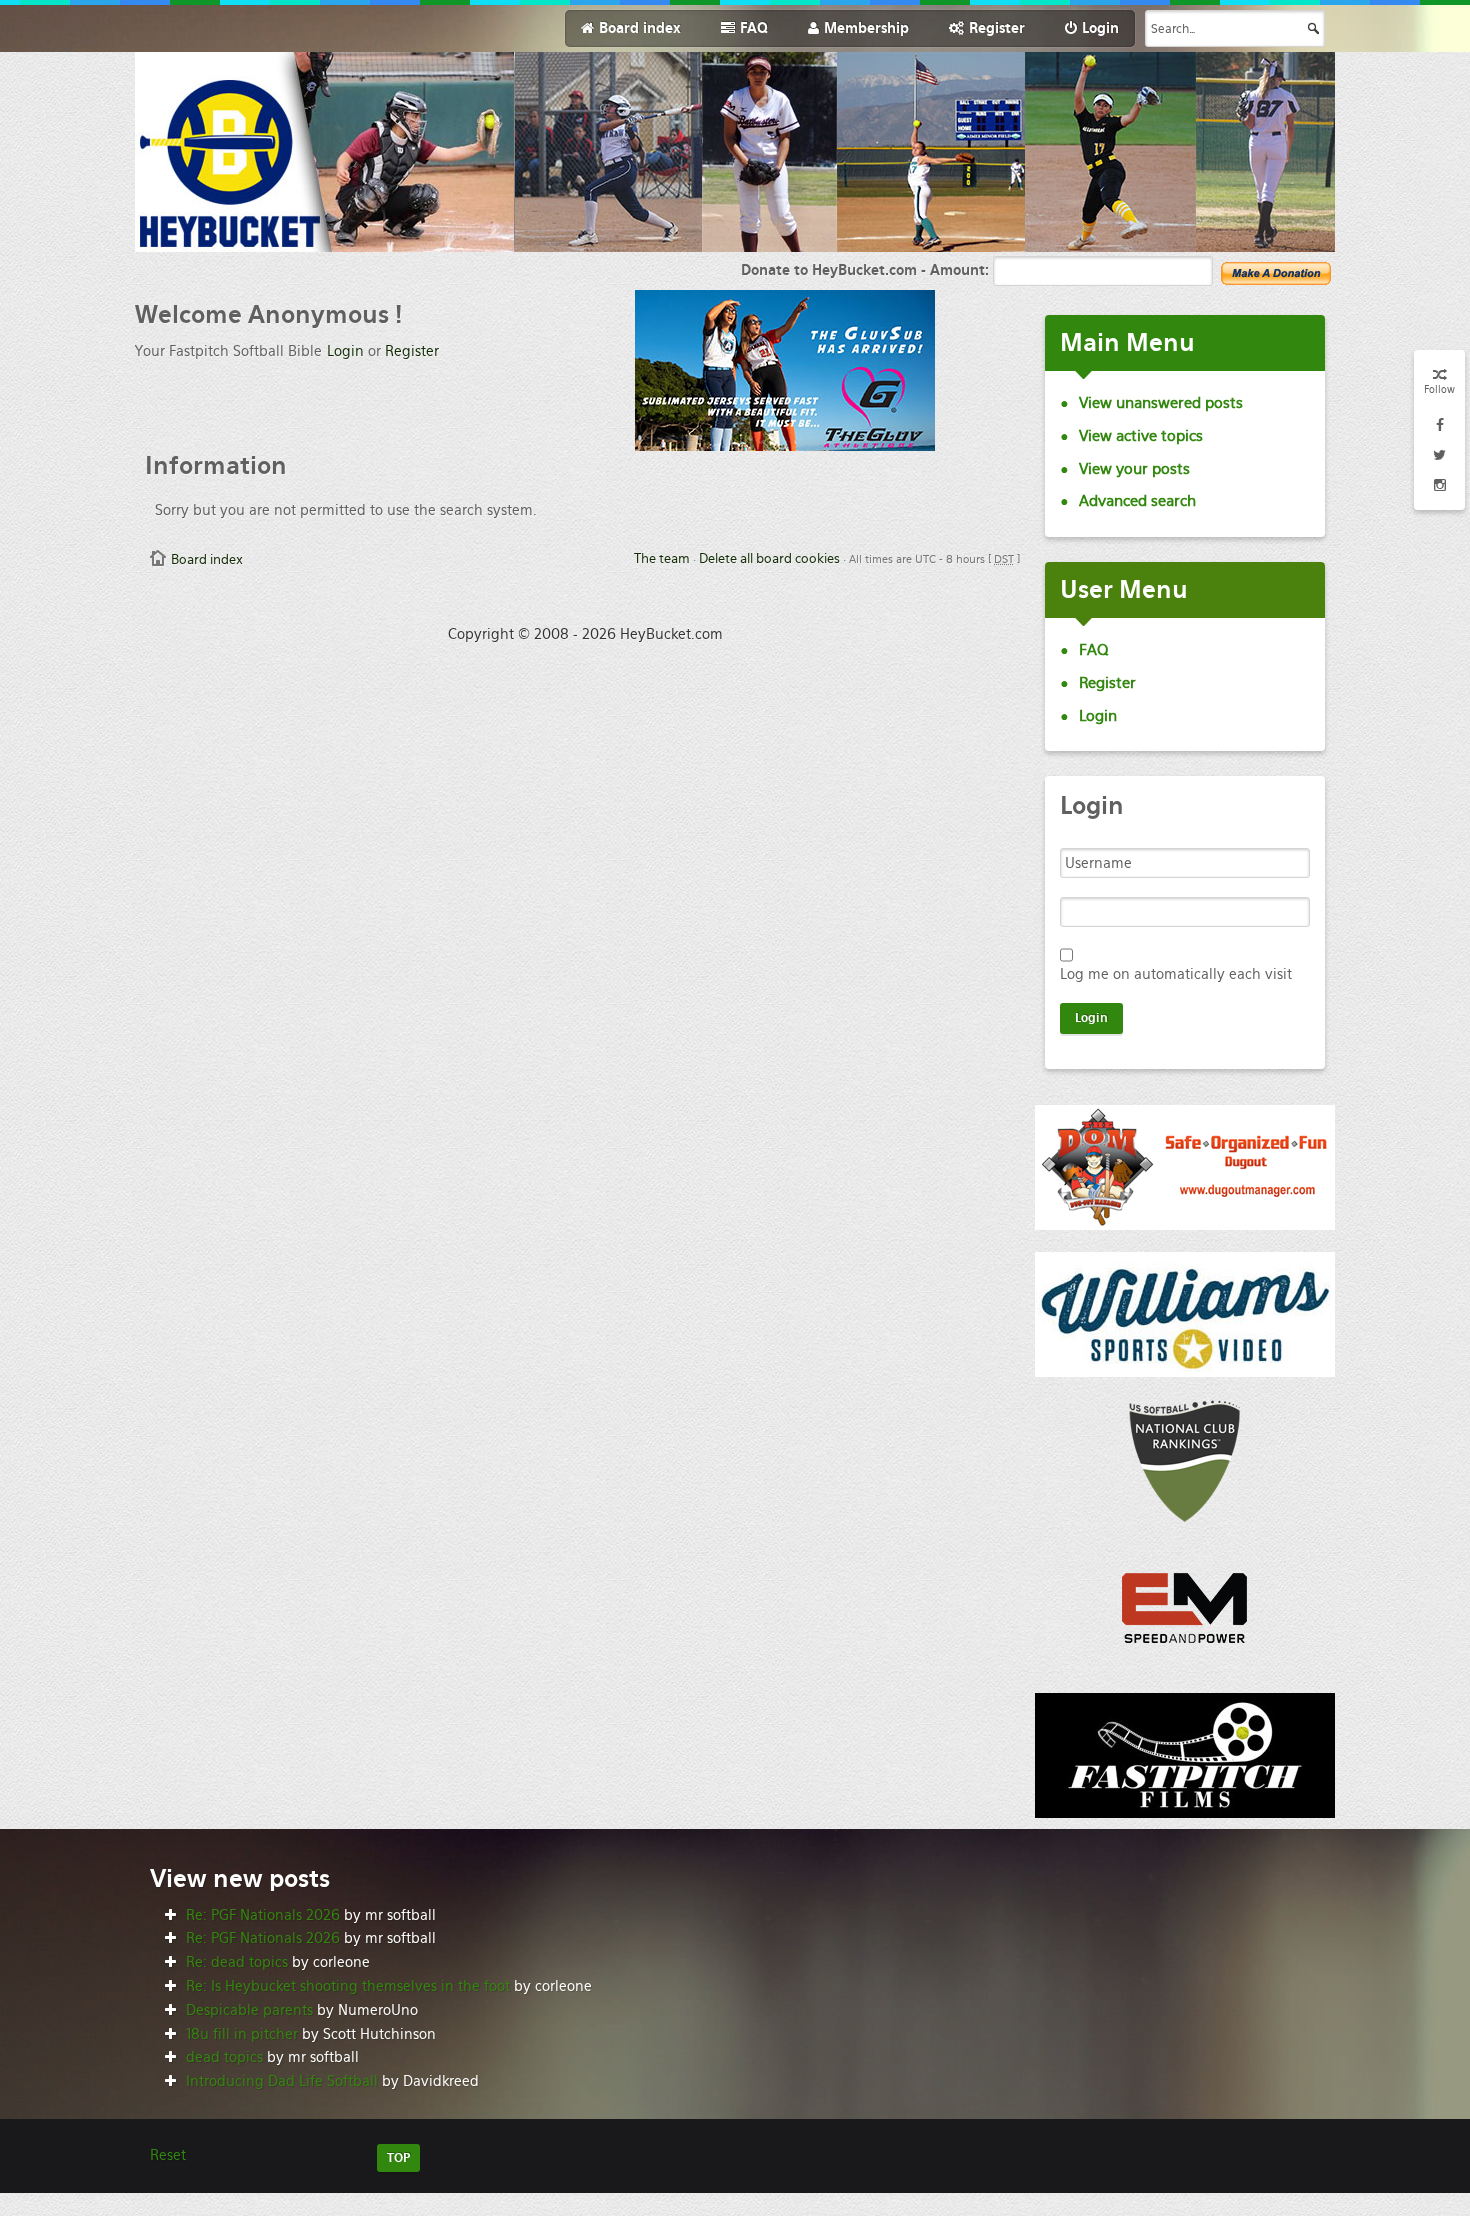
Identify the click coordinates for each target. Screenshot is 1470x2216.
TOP (398, 2158)
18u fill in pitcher (242, 2034)
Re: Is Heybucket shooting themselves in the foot (348, 1986)
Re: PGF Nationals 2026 (263, 1915)
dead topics (224, 2057)
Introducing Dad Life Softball (282, 2081)
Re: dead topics (237, 1962)
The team (662, 558)
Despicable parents (249, 2010)
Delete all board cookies (769, 558)
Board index (207, 559)
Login (345, 351)
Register (412, 351)
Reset (168, 2155)
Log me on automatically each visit (1176, 974)
